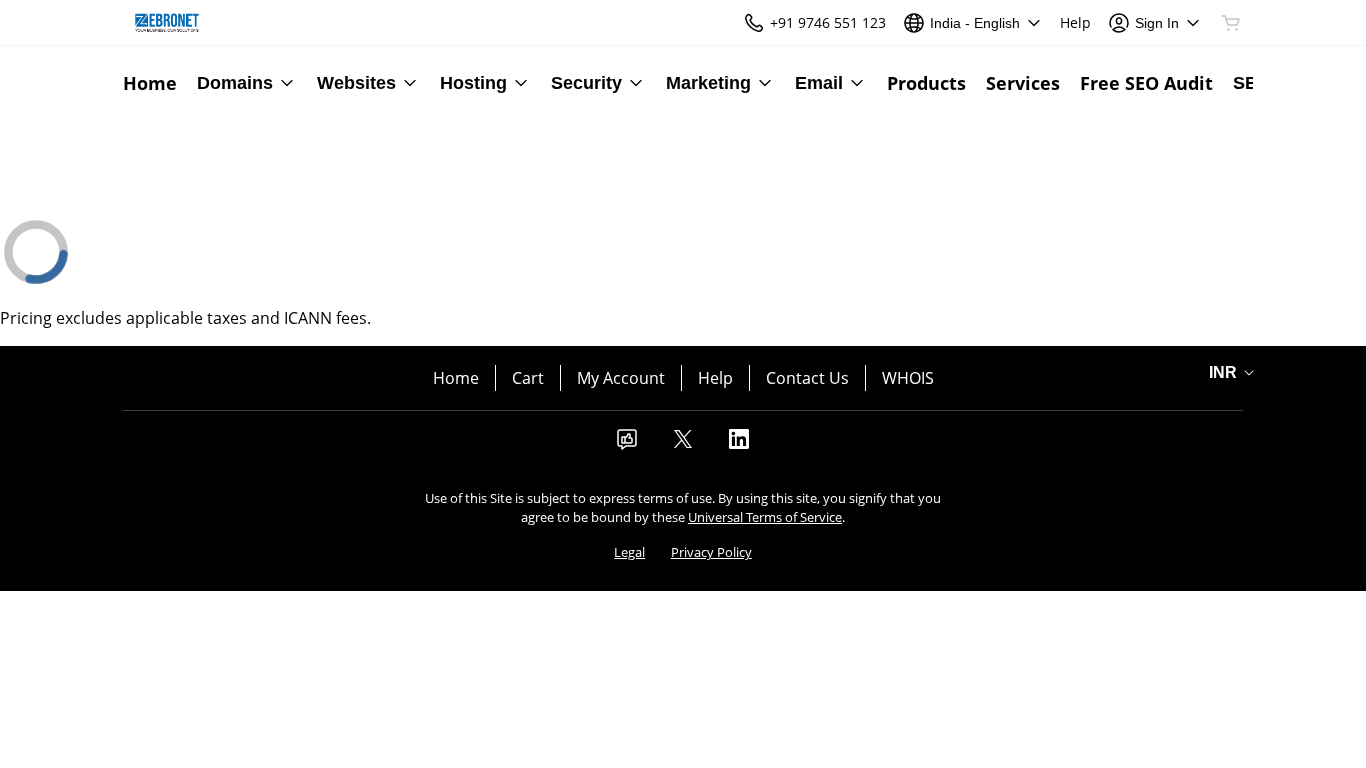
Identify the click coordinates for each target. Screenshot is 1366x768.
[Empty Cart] (1232, 23)
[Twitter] (683, 445)
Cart (528, 378)
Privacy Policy (711, 552)
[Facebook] (627, 445)
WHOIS (908, 378)
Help (715, 378)
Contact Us (807, 378)
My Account (621, 378)
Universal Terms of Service (765, 517)
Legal (629, 552)
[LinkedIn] (739, 445)
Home (456, 378)
